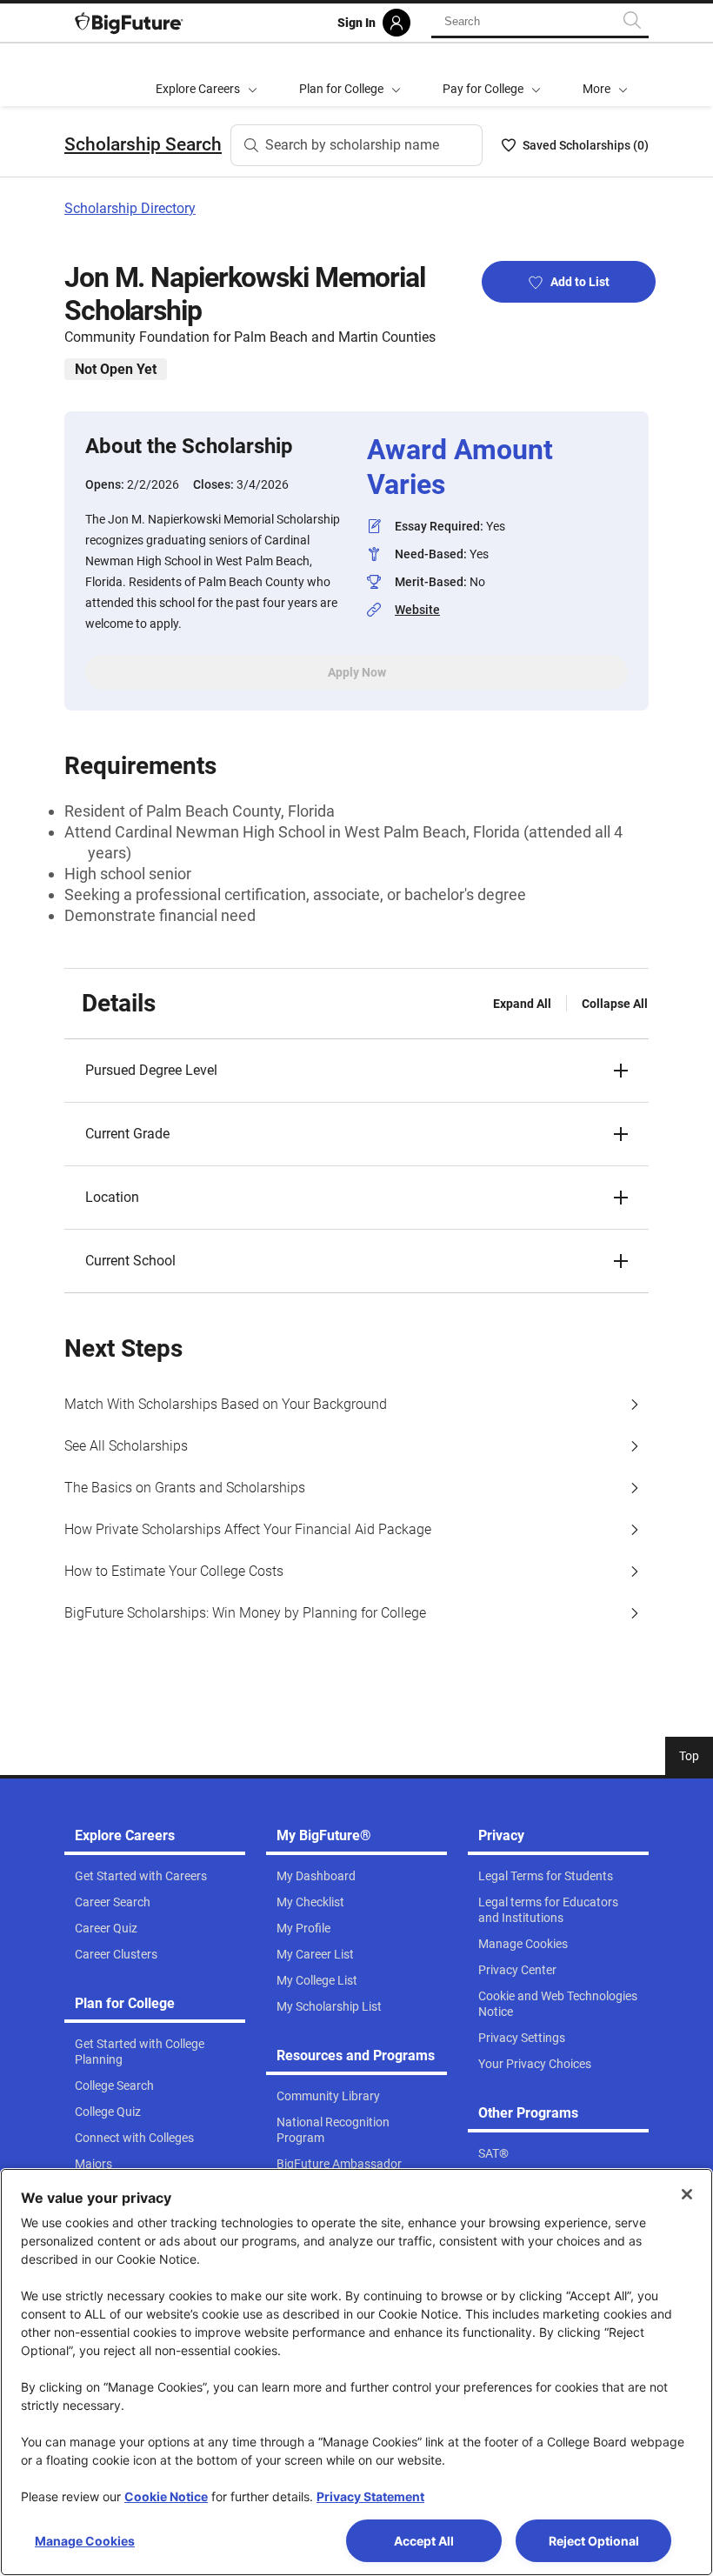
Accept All (424, 2541)
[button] (605, 75)
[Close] (687, 2194)
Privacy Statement (370, 2496)
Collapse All (615, 1004)
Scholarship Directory (130, 208)
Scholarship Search (143, 144)
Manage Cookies (85, 2541)
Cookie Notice (166, 2496)
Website (417, 610)
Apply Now (357, 672)
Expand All (522, 1004)
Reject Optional (594, 2541)
